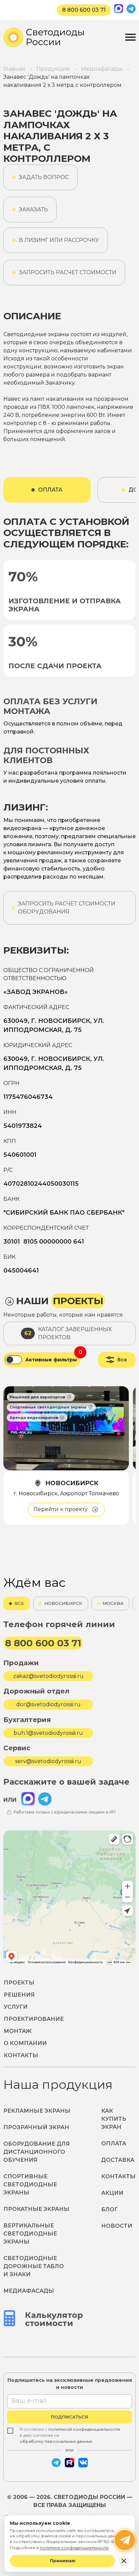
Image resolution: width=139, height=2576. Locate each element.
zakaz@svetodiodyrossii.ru (48, 1676)
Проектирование (34, 2019)
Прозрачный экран (36, 2127)
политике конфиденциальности (74, 2548)
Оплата (114, 2143)
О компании (25, 2043)
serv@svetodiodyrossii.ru (48, 1761)
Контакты (21, 2055)
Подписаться (69, 2417)
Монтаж (18, 2031)
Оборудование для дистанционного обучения (37, 2152)
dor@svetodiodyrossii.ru (48, 1704)
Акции (112, 2193)
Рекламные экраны (37, 2111)
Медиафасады (29, 2291)
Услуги (16, 2007)
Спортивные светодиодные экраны (30, 2185)
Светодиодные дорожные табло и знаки (34, 2266)
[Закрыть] (124, 2561)
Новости (117, 2226)
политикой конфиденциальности (84, 2429)
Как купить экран (114, 2119)
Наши (60, 1301)
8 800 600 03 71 (84, 10)
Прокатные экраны (36, 2209)
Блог (109, 2209)
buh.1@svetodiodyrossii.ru (48, 1733)
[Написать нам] (125, 2540)
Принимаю (63, 2561)
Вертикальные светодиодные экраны (30, 2234)
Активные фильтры (51, 1360)
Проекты (19, 1983)
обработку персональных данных (56, 2441)
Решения (19, 1995)
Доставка (118, 2160)
